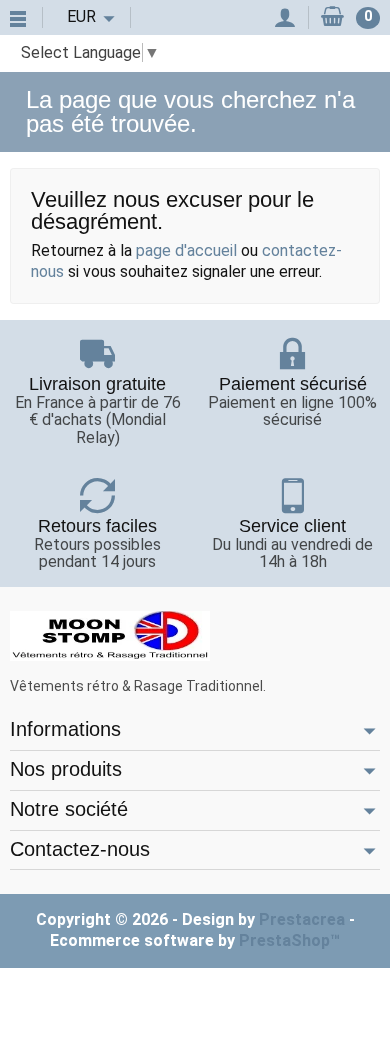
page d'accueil (186, 250)
